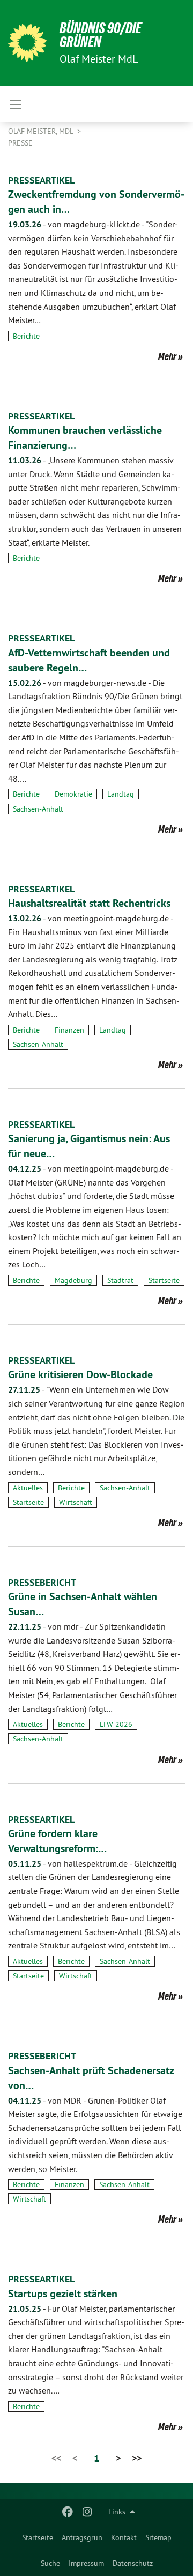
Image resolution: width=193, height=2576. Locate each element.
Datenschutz (133, 2563)
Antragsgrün (82, 2537)
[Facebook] (68, 2512)
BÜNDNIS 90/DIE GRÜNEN (101, 35)
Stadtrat (120, 1280)
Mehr (167, 356)
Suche (50, 2563)
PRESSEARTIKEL (41, 180)
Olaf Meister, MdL (42, 131)
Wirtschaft (76, 1502)
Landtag (121, 794)
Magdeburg (73, 1280)
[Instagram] (87, 2512)
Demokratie (73, 794)
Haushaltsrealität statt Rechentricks (89, 903)
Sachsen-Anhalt (38, 809)
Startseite (38, 2537)
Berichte (26, 336)
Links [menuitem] (117, 2512)
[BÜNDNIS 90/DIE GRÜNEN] (27, 43)
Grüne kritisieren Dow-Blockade (80, 1374)
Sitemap (158, 2537)
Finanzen (69, 1030)
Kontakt (124, 2537)
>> (137, 2458)
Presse (20, 143)
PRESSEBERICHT (42, 1582)
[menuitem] (38, 2537)
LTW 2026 (116, 1724)
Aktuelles (28, 1488)
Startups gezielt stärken (63, 2294)
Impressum (86, 2563)
